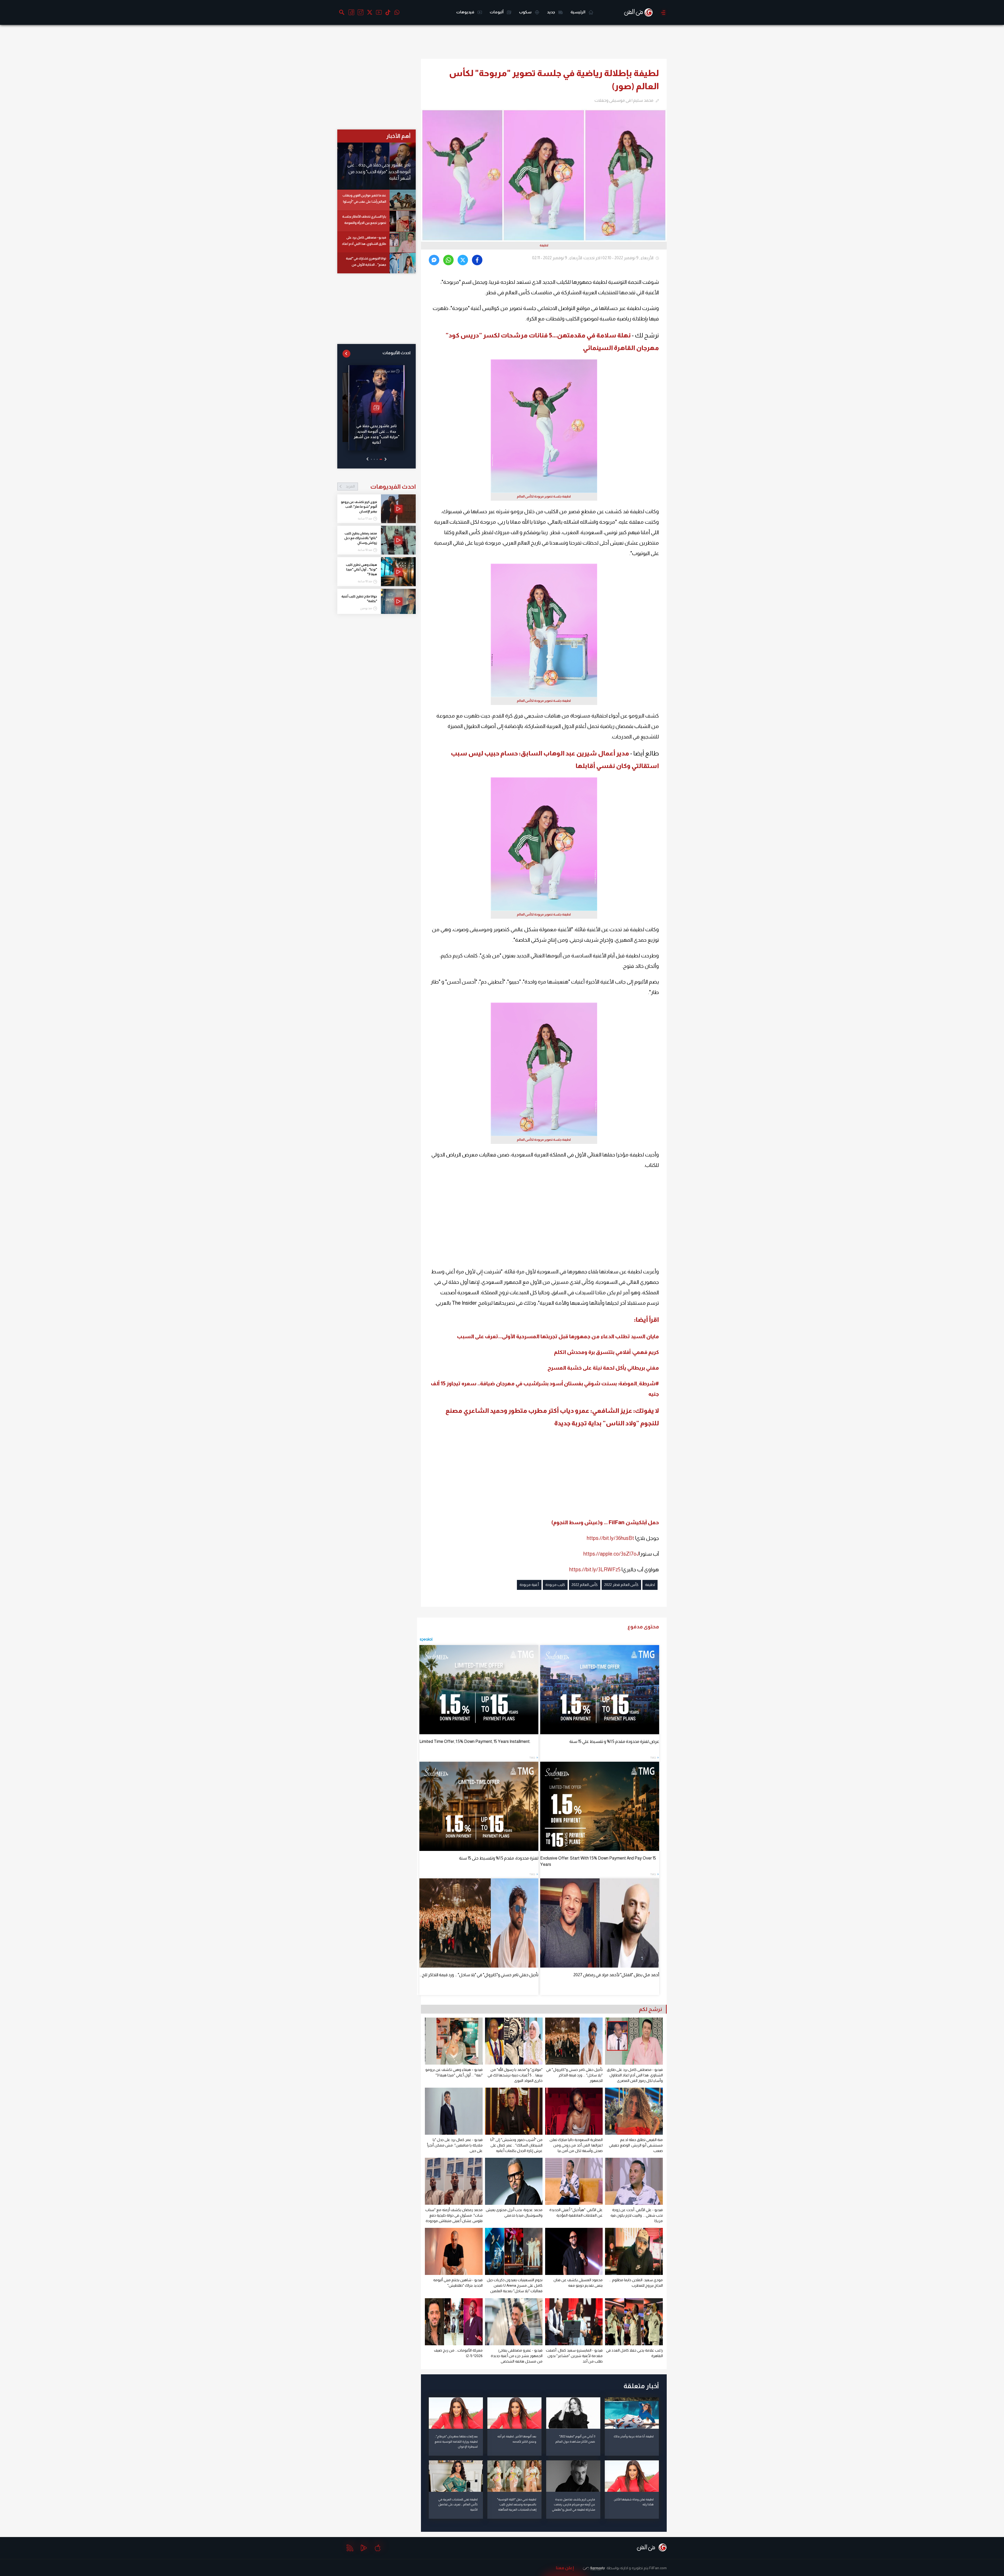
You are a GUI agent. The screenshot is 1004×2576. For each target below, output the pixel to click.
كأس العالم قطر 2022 (621, 1585)
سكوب (526, 12)
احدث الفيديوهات (381, 487)
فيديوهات (466, 12)
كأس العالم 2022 (585, 1585)
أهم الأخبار (398, 136)
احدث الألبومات (397, 353)
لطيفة (650, 1585)
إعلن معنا (565, 2568)
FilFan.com (658, 2568)
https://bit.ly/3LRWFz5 (595, 1569)
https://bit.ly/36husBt (610, 1538)
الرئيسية (578, 12)
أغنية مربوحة (529, 1585)
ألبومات (497, 12)
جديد (551, 12)
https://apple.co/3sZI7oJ (611, 1554)
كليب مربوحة (555, 1585)
